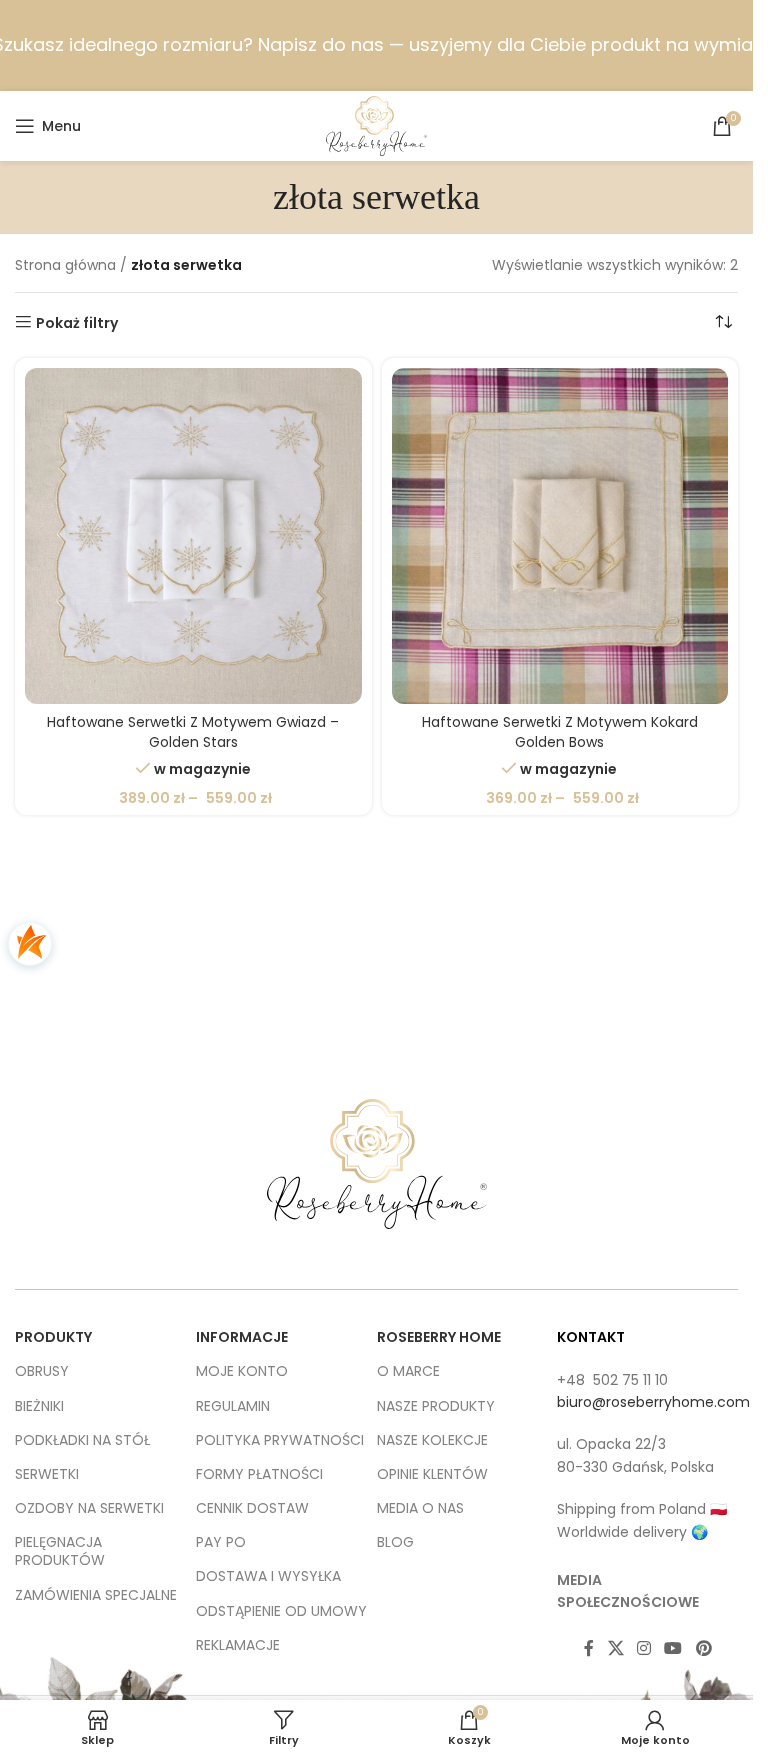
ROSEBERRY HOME (439, 1337)
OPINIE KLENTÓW (432, 1474)
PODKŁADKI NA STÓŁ (82, 1440)
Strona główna (65, 265)
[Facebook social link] (589, 1649)
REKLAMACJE (238, 1645)
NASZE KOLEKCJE (432, 1440)
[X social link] (615, 1649)
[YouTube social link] (673, 1649)
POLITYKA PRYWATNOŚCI (280, 1440)
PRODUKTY (53, 1337)
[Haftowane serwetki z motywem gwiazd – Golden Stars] (193, 536)
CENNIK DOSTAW (252, 1508)
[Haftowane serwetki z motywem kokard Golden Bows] (560, 536)
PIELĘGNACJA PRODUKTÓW (60, 1551)
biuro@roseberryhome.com (653, 1402)
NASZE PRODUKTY (436, 1406)
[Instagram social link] (643, 1649)
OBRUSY (42, 1371)
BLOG (395, 1542)
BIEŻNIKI (39, 1406)
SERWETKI (47, 1474)
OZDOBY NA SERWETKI (89, 1508)
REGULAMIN (233, 1406)
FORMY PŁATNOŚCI (259, 1474)
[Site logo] (376, 125)
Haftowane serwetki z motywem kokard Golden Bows (560, 732)
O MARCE (408, 1371)
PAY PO (221, 1542)
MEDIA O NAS (420, 1508)
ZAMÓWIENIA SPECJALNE (96, 1595)
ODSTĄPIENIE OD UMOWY (281, 1611)
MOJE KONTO (242, 1371)
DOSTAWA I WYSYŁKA (268, 1576)
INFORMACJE (242, 1337)
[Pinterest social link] (703, 1649)
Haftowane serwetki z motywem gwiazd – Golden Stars (193, 732)
